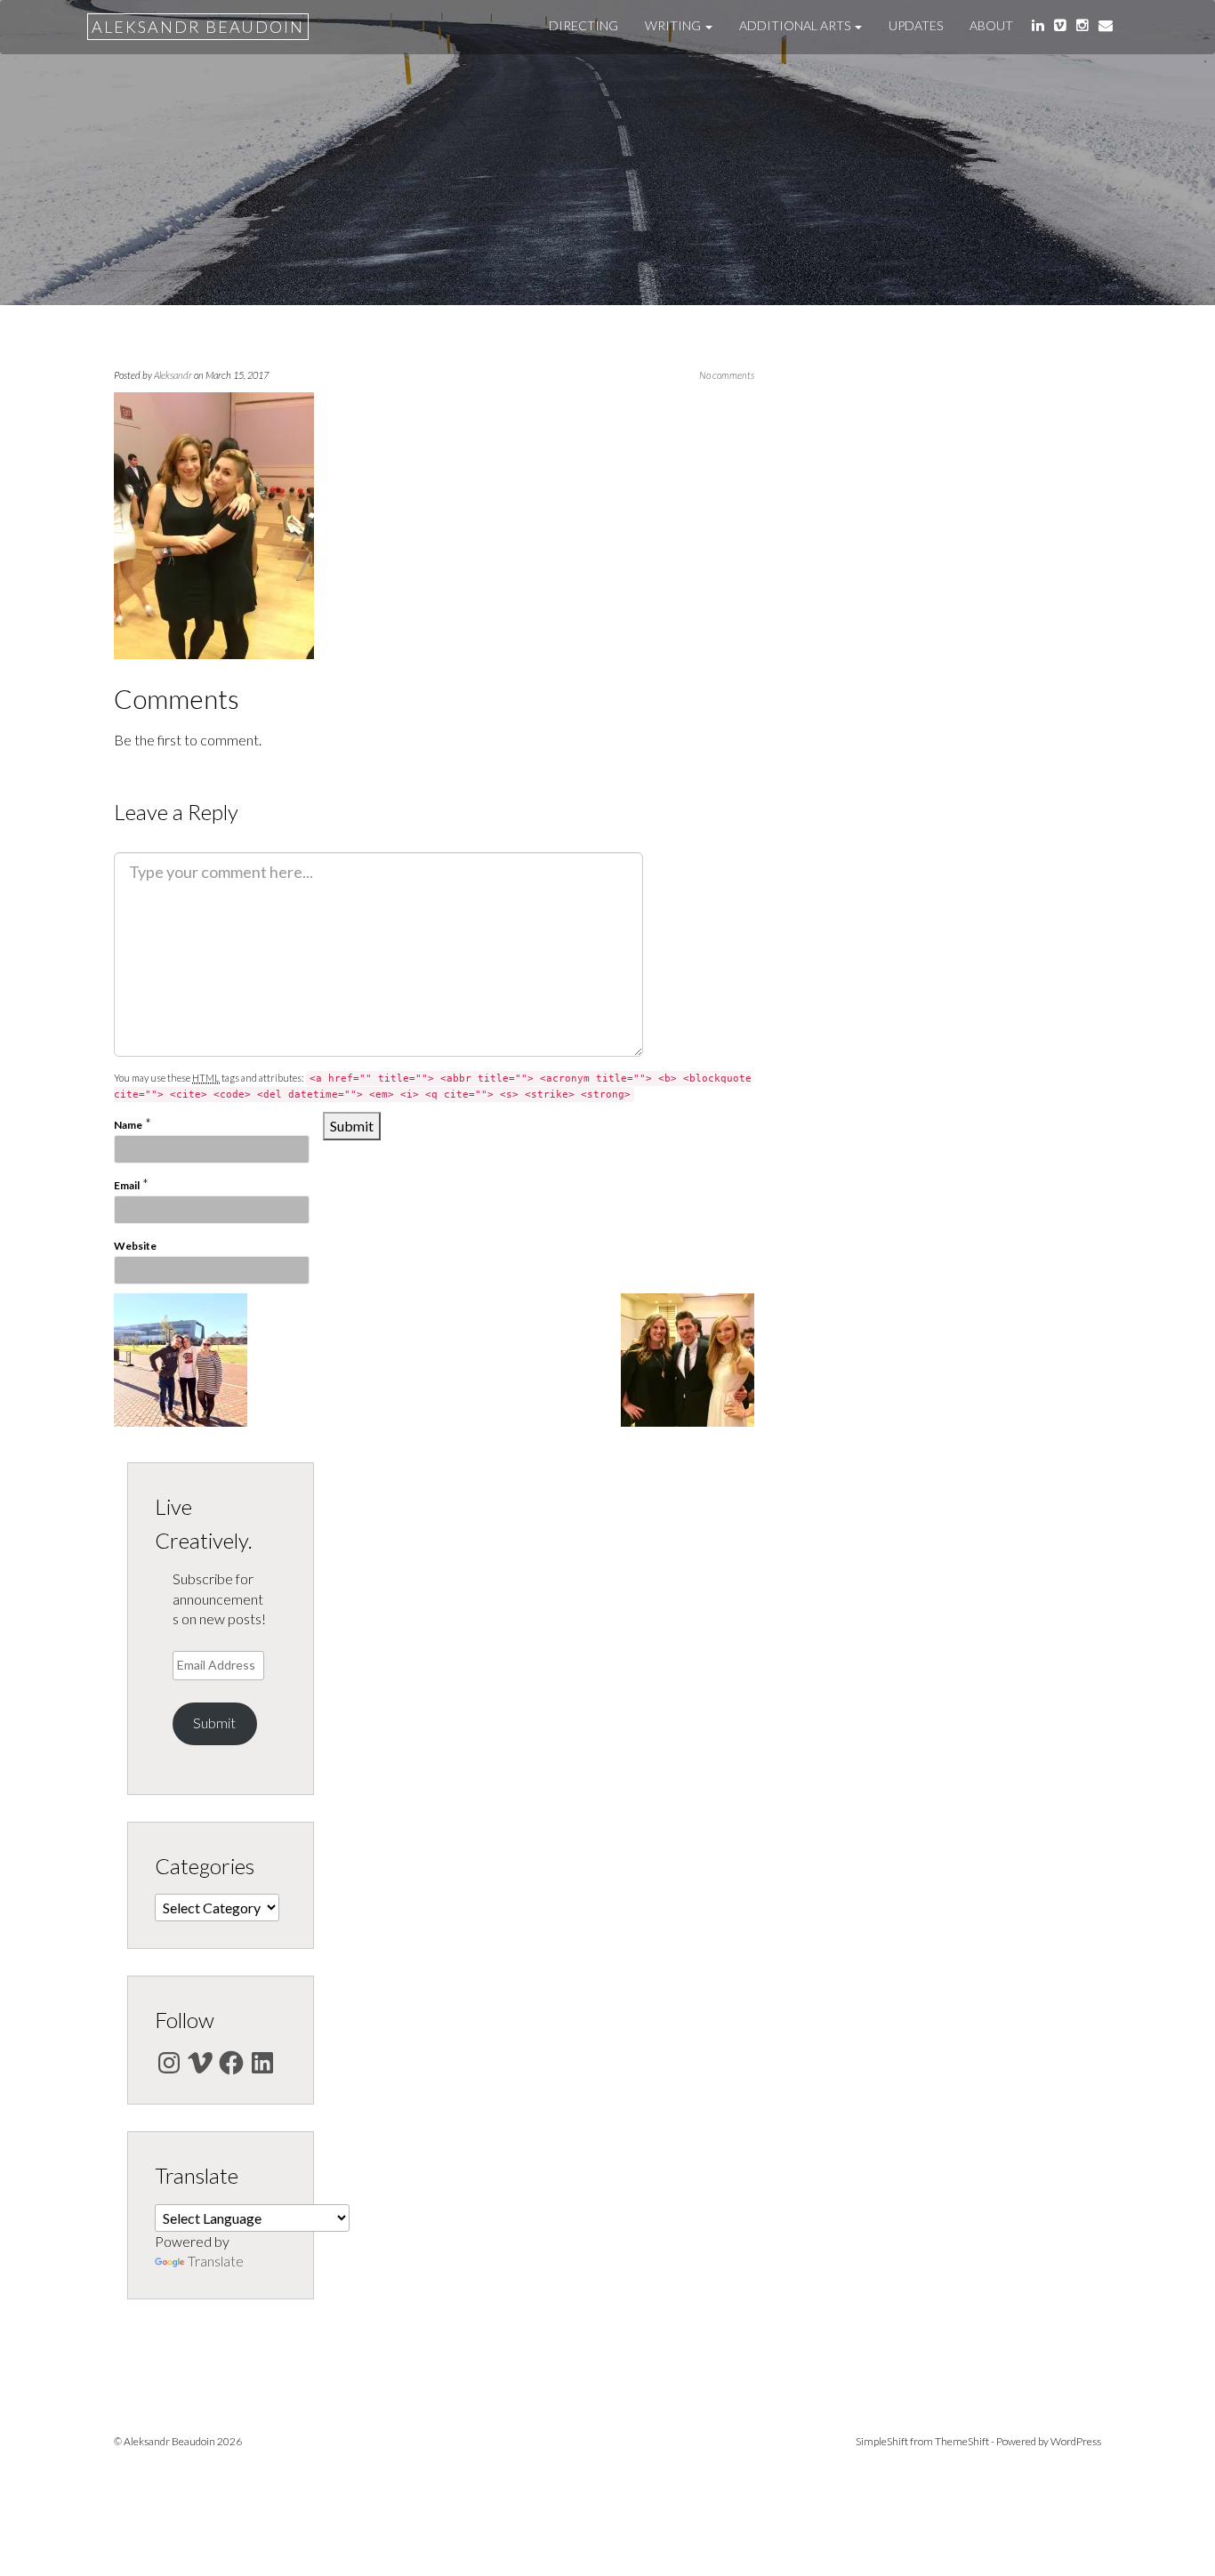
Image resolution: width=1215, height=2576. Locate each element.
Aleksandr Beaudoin (198, 27)
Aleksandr (173, 375)
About (991, 25)
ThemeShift (962, 2441)
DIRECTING (583, 25)
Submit (214, 1723)
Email (127, 1185)
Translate (216, 2261)
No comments (727, 375)
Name (128, 1125)
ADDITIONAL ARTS (796, 25)
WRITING (674, 25)
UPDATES (916, 25)
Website (135, 1246)
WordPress (1076, 2441)
